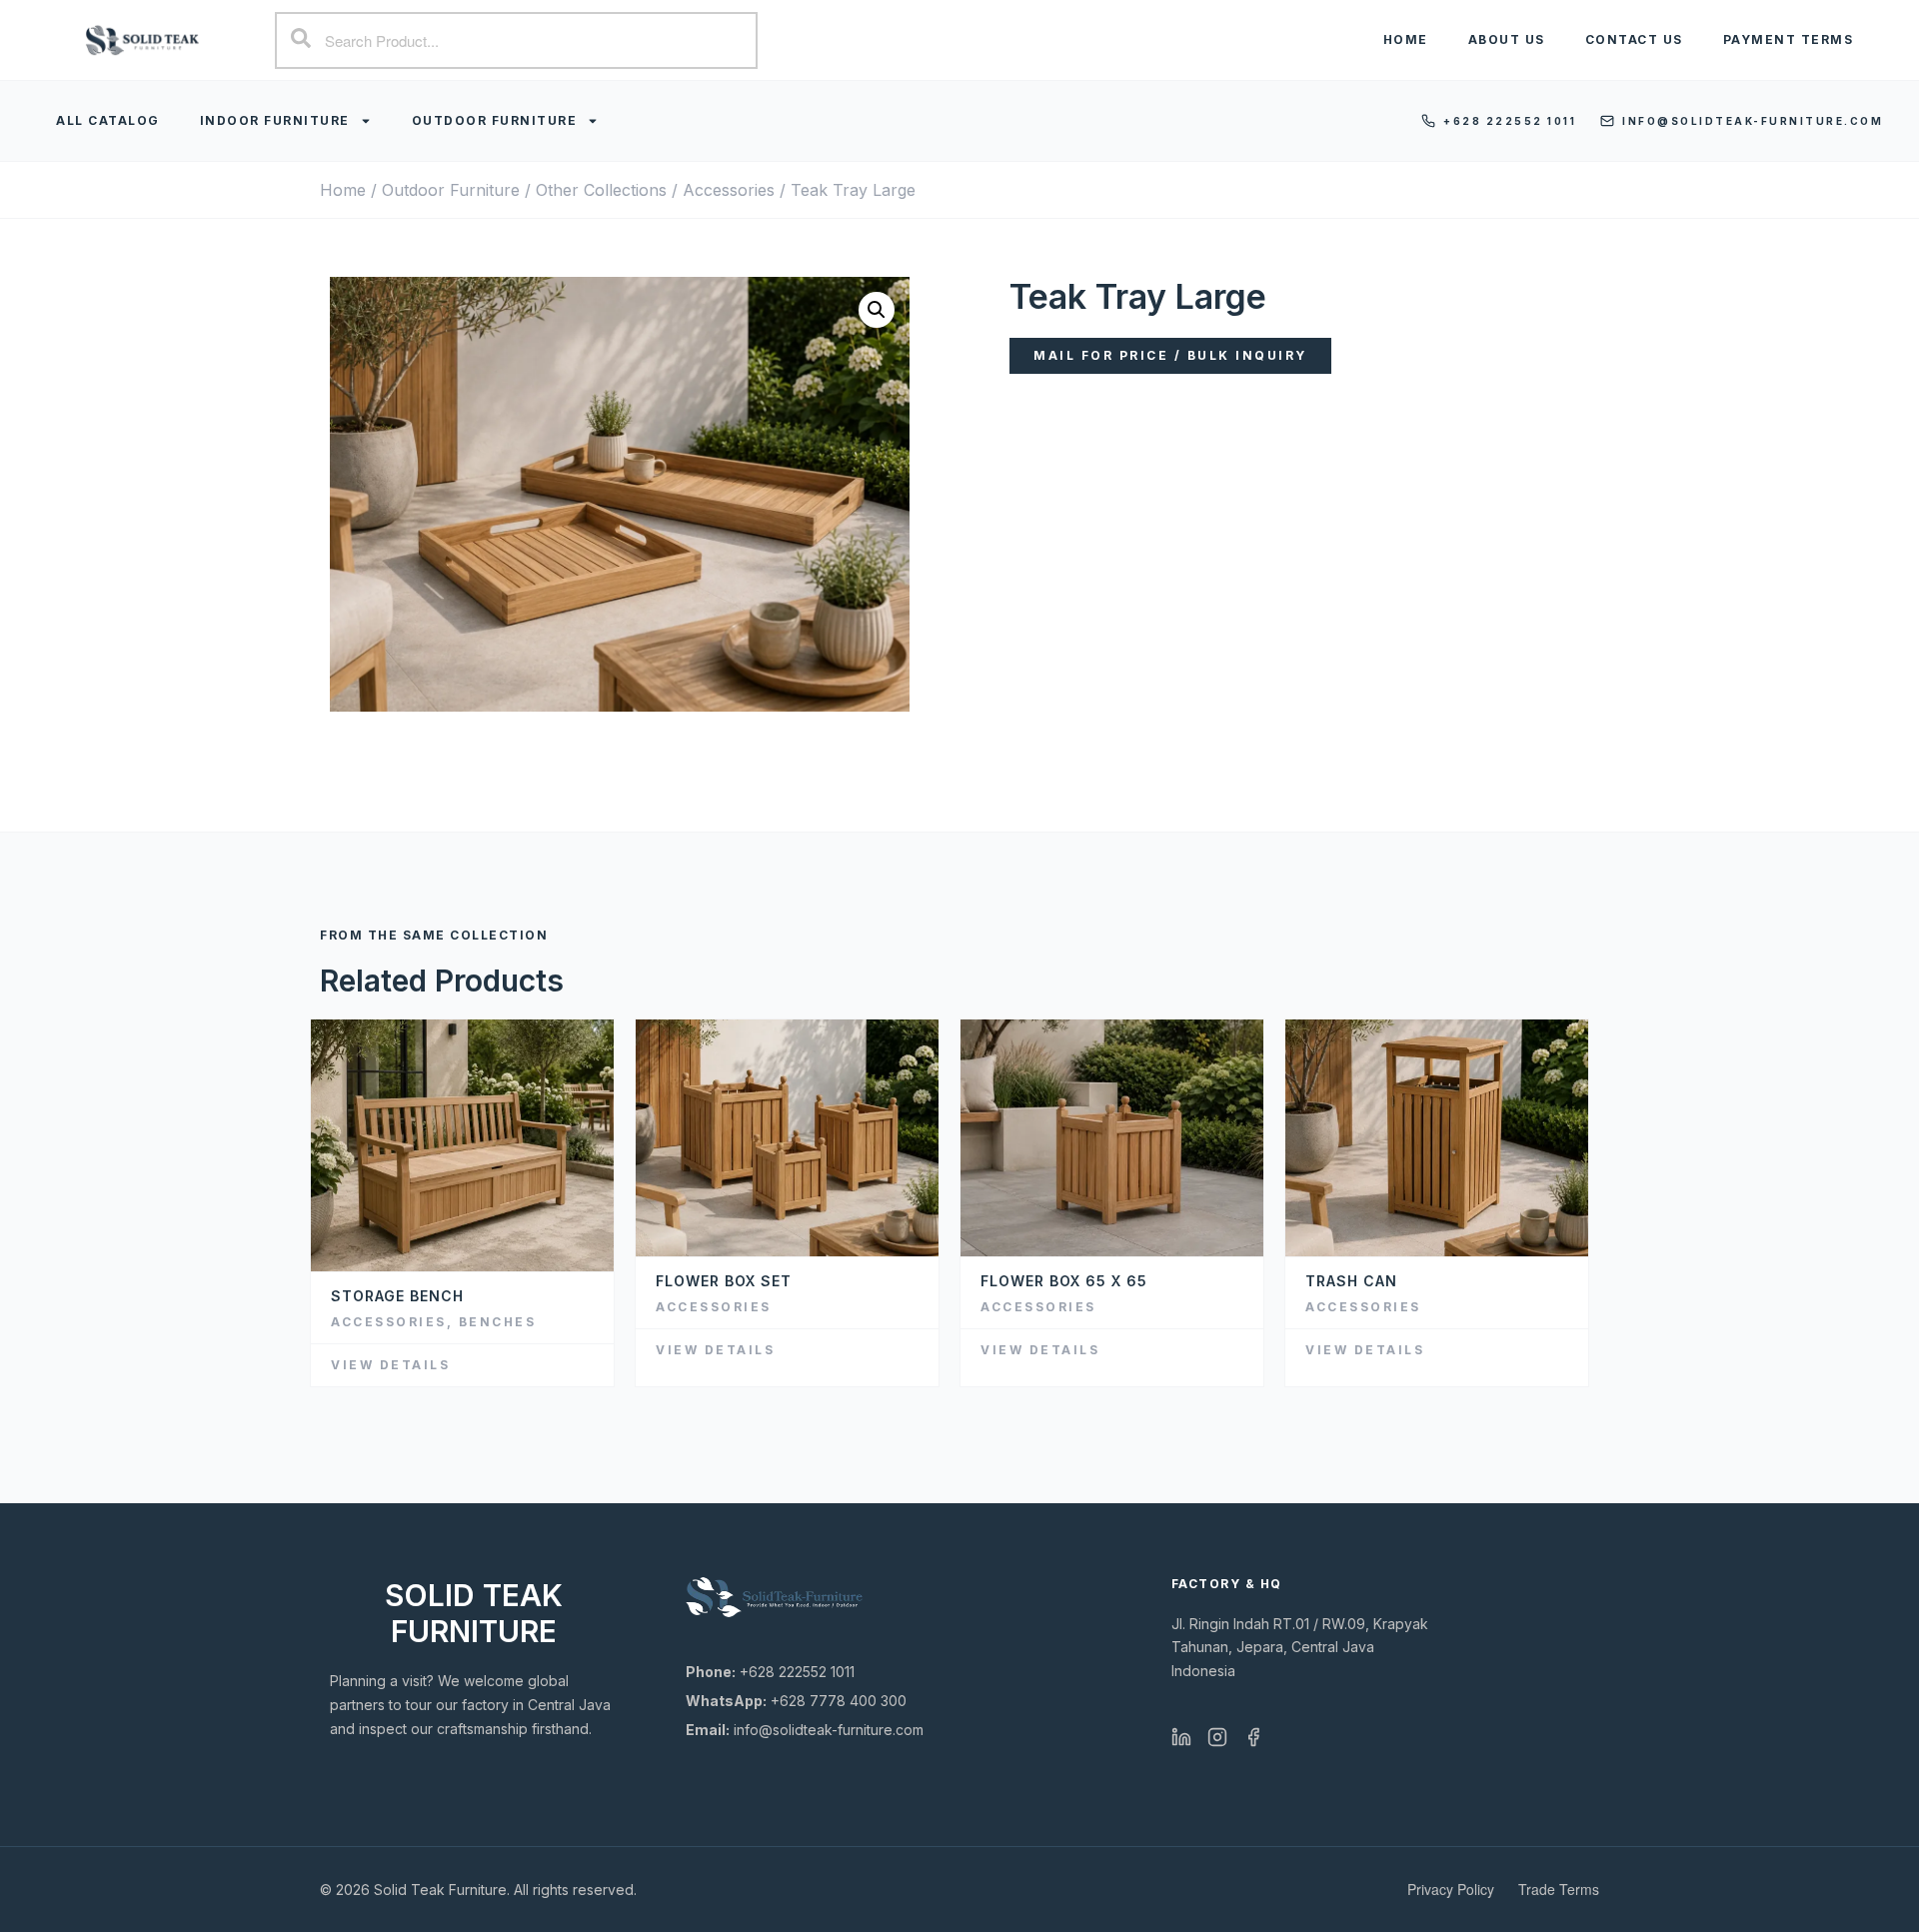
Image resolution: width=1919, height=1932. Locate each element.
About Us (1507, 39)
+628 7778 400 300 (796, 1701)
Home (1406, 39)
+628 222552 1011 (1510, 121)
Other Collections (601, 190)
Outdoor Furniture (495, 120)
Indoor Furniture (275, 120)
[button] (877, 310)
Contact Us (1634, 39)
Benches (498, 1322)
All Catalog (108, 120)
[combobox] (516, 40)
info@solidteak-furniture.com (1753, 121)
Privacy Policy (1451, 1889)
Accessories (729, 190)
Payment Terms (1789, 39)
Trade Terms (1559, 1889)
